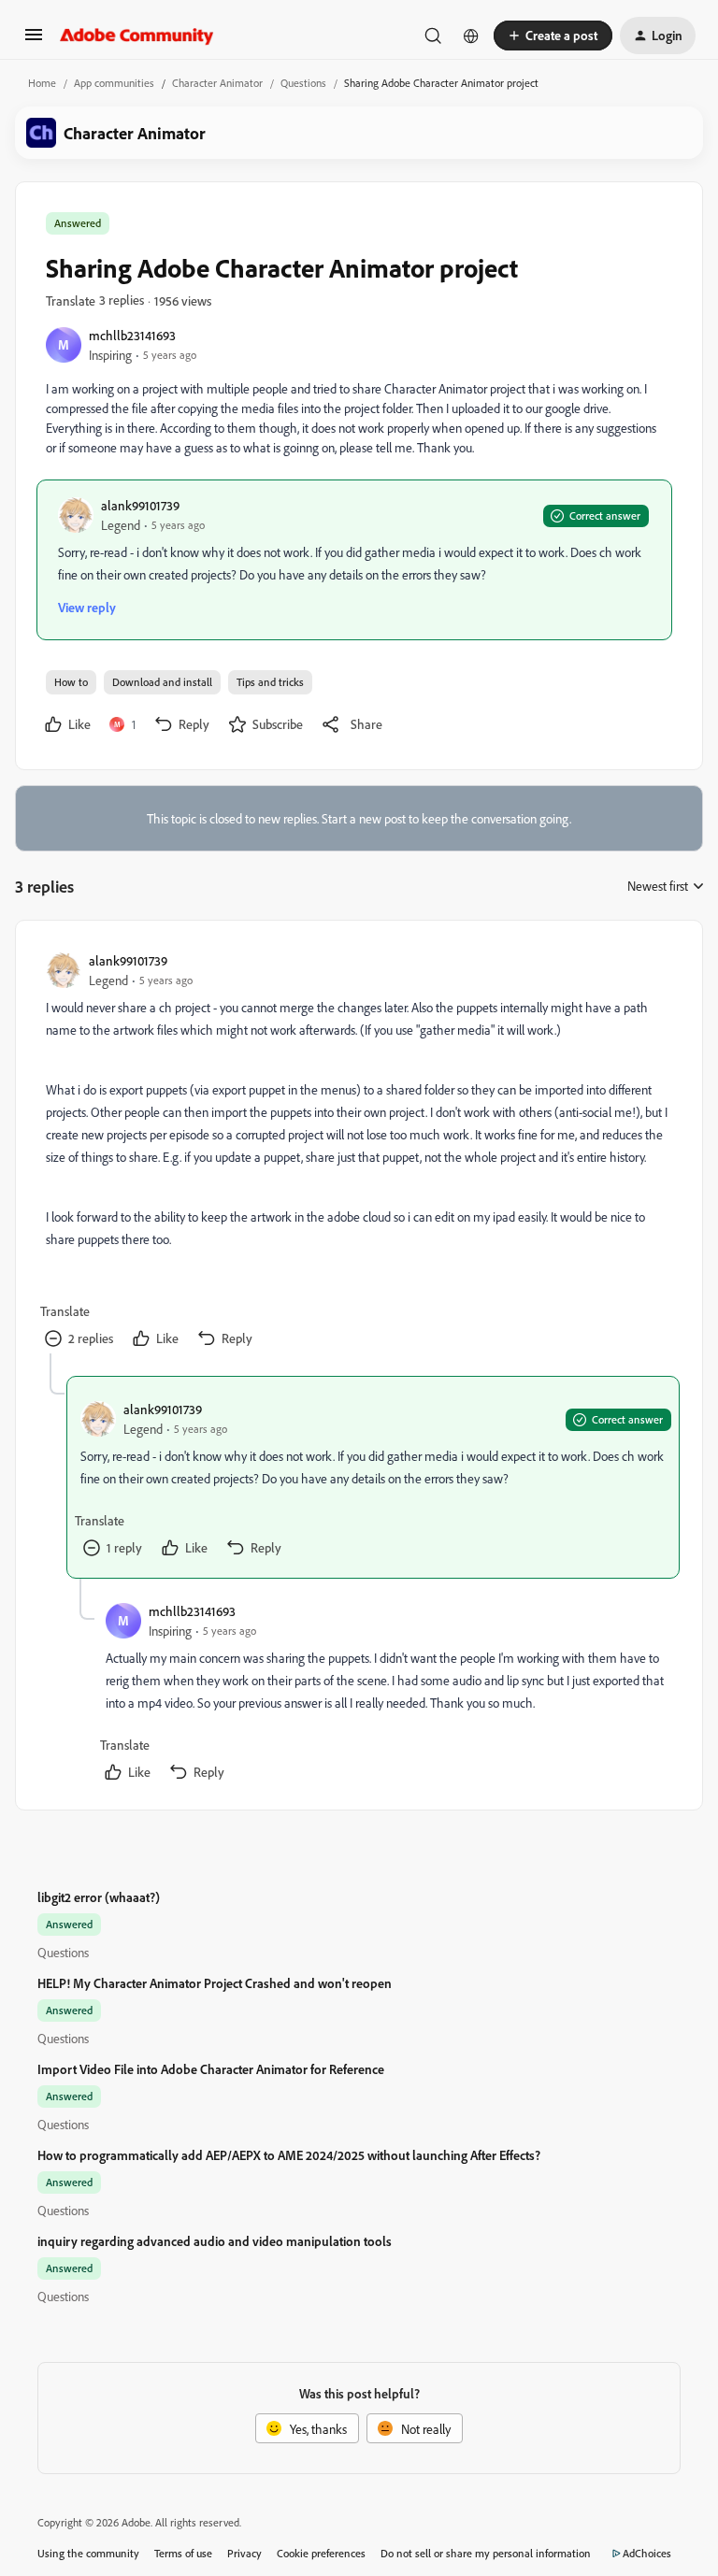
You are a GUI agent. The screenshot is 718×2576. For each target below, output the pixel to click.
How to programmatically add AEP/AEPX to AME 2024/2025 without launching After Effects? (289, 2155)
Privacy (244, 2553)
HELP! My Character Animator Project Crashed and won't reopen (215, 1983)
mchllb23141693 (132, 335)
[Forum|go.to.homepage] (137, 36)
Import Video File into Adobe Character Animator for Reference (211, 2069)
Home (42, 83)
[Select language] (471, 36)
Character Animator (217, 83)
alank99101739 (140, 505)
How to (71, 682)
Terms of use (183, 2553)
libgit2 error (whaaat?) (99, 1897)
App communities (114, 83)
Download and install (162, 682)
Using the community (88, 2553)
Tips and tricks (270, 682)
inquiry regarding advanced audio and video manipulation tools (215, 2241)
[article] (358, 1152)
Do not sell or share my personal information (486, 2553)
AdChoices (647, 2553)
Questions (303, 83)
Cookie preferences (321, 2553)
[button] (34, 41)
